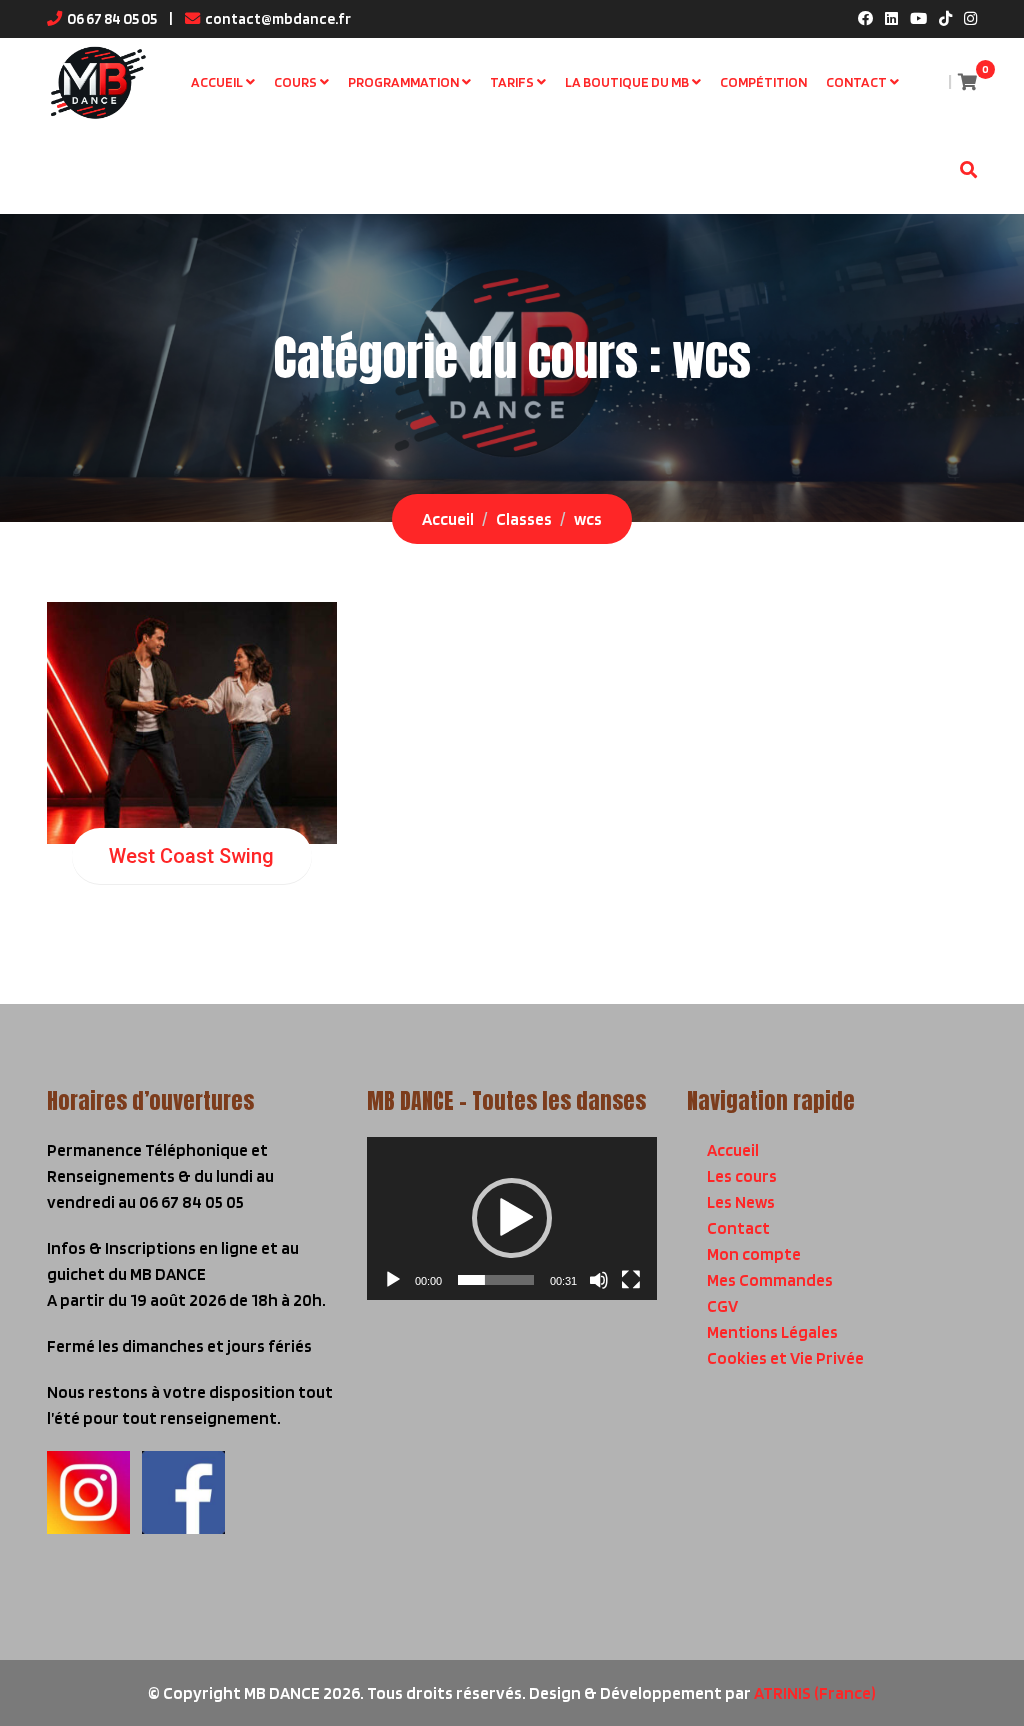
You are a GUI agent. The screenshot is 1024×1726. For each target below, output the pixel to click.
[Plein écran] (631, 1280)
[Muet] (599, 1280)
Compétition (763, 82)
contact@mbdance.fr (278, 18)
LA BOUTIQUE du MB (627, 82)
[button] (512, 1218)
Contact (856, 82)
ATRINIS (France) (815, 1693)
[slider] (496, 1280)
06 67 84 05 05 (112, 18)
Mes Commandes (770, 1280)
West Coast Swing (191, 856)
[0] (967, 82)
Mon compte (754, 1254)
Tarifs (512, 82)
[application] (512, 1218)
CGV (722, 1306)
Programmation (403, 82)
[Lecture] (393, 1280)
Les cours (742, 1176)
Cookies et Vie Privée (785, 1358)
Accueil (217, 82)
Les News (741, 1202)
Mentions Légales (772, 1332)
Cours (295, 82)
